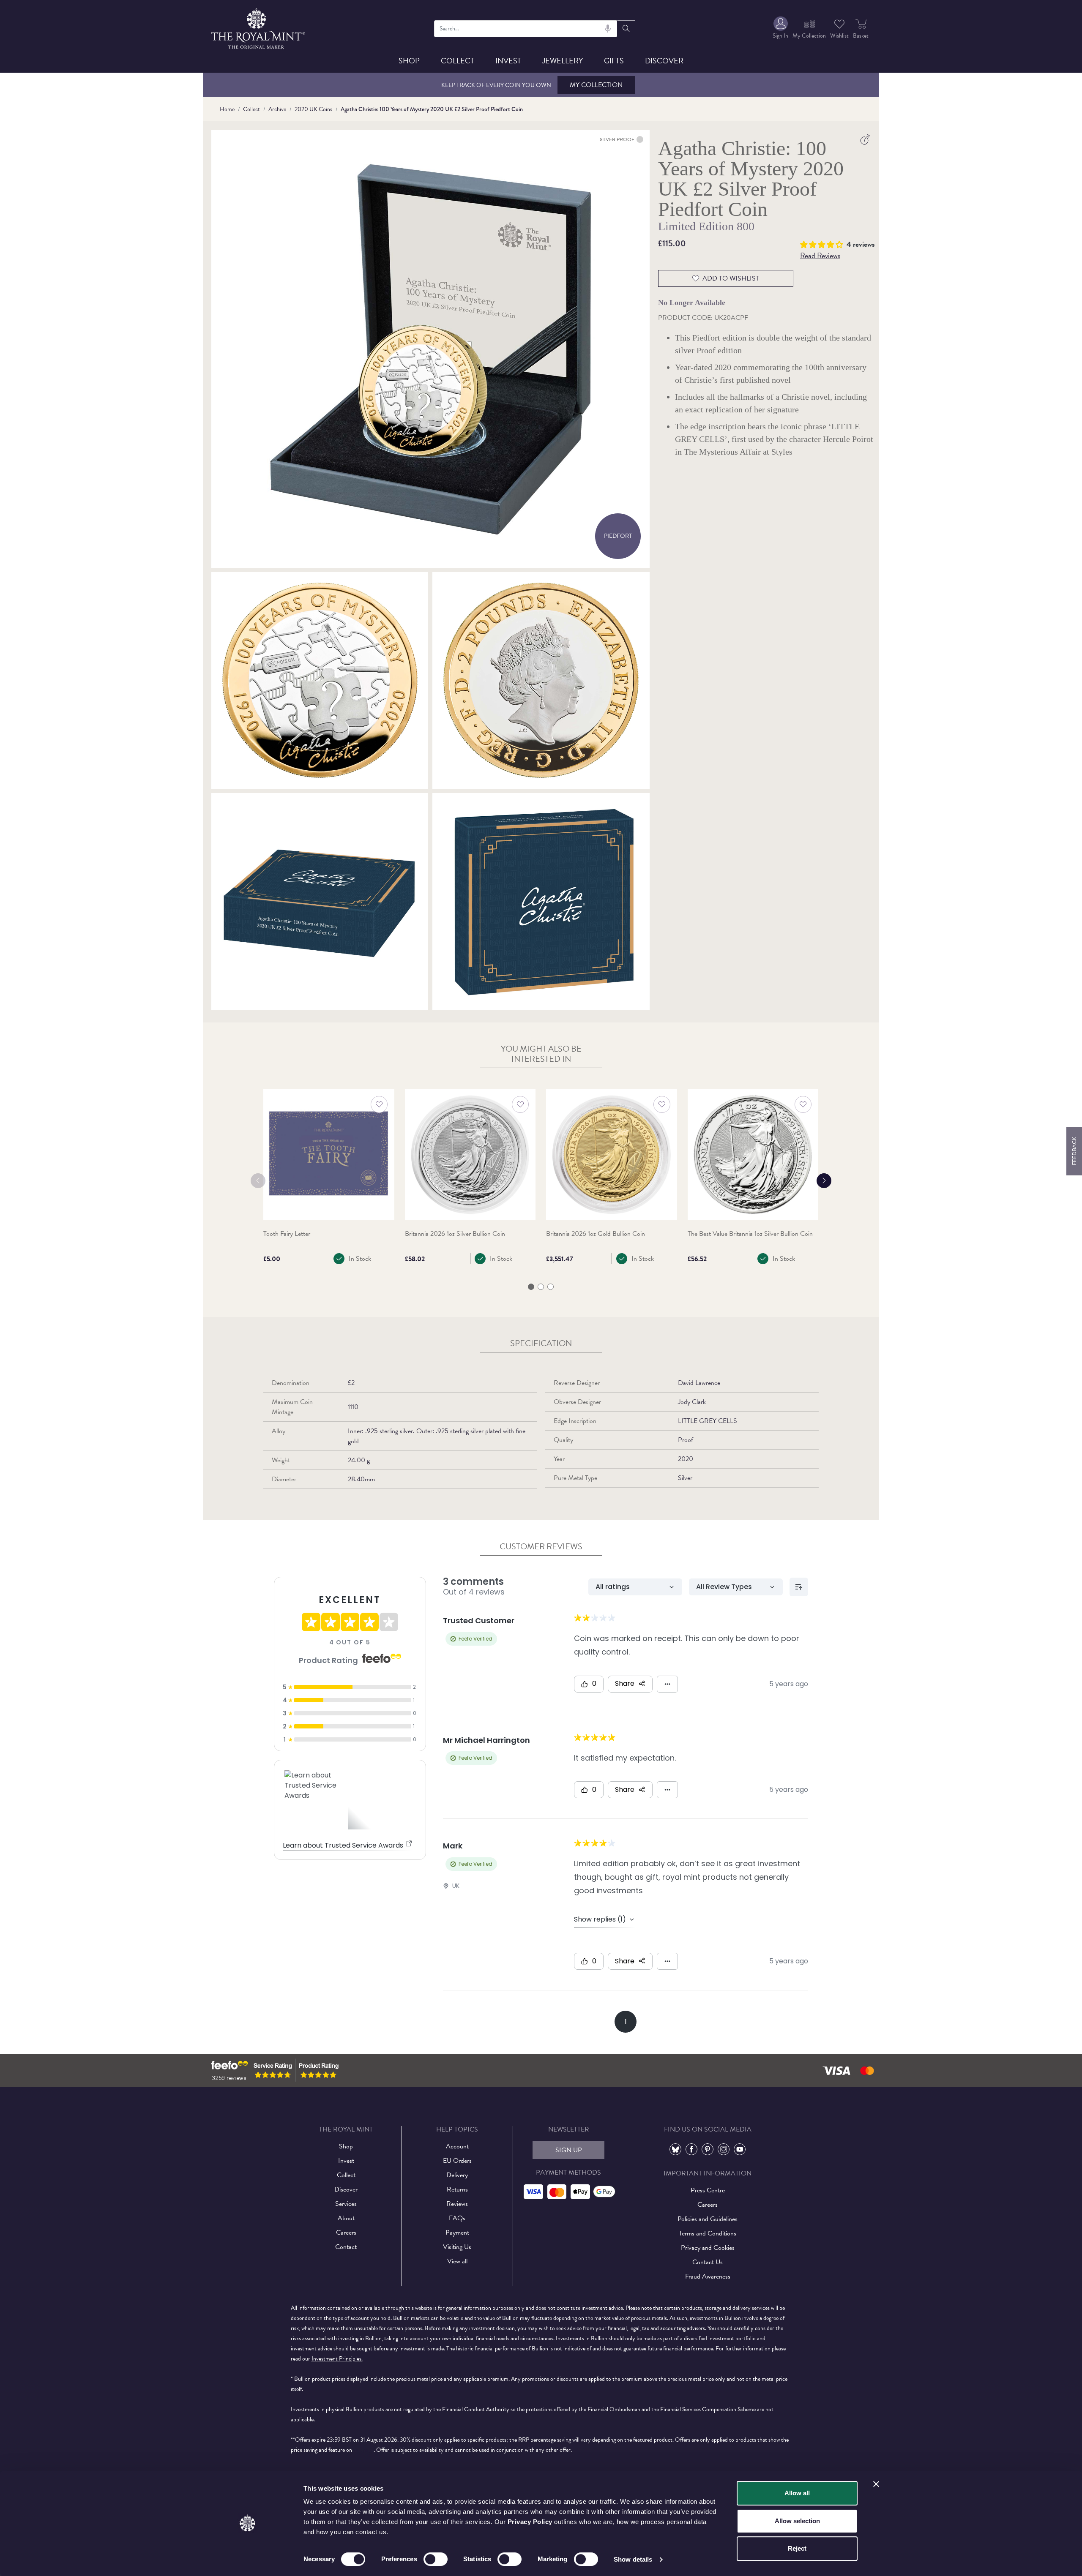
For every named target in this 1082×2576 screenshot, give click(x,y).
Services (346, 2204)
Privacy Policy (530, 2522)
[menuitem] (780, 29)
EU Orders (457, 2161)
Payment (457, 2233)
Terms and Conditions (708, 2233)
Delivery (457, 2175)
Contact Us (708, 2262)
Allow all (797, 2493)
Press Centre (708, 2190)
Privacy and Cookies (708, 2248)
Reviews (457, 2204)
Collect (458, 61)
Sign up (569, 2150)
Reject (797, 2548)
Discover (664, 61)
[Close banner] (876, 2484)
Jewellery (563, 61)
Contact (346, 2247)
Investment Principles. (337, 2359)
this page (363, 2450)
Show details (633, 2559)
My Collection (596, 85)
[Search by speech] (608, 29)
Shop (409, 61)
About (346, 2218)
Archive (277, 109)
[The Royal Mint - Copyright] (259, 27)
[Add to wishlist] (379, 1104)
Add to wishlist (731, 278)
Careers (346, 2233)
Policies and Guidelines (708, 2219)
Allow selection (797, 2521)
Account (457, 2146)
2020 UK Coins (313, 109)
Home (227, 109)
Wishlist (839, 36)
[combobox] (526, 29)
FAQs (457, 2218)
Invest (508, 61)
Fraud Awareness (708, 2276)
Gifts (614, 61)
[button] (823, 243)
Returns (457, 2189)
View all (457, 2261)
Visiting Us (457, 2247)
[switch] (436, 2559)
